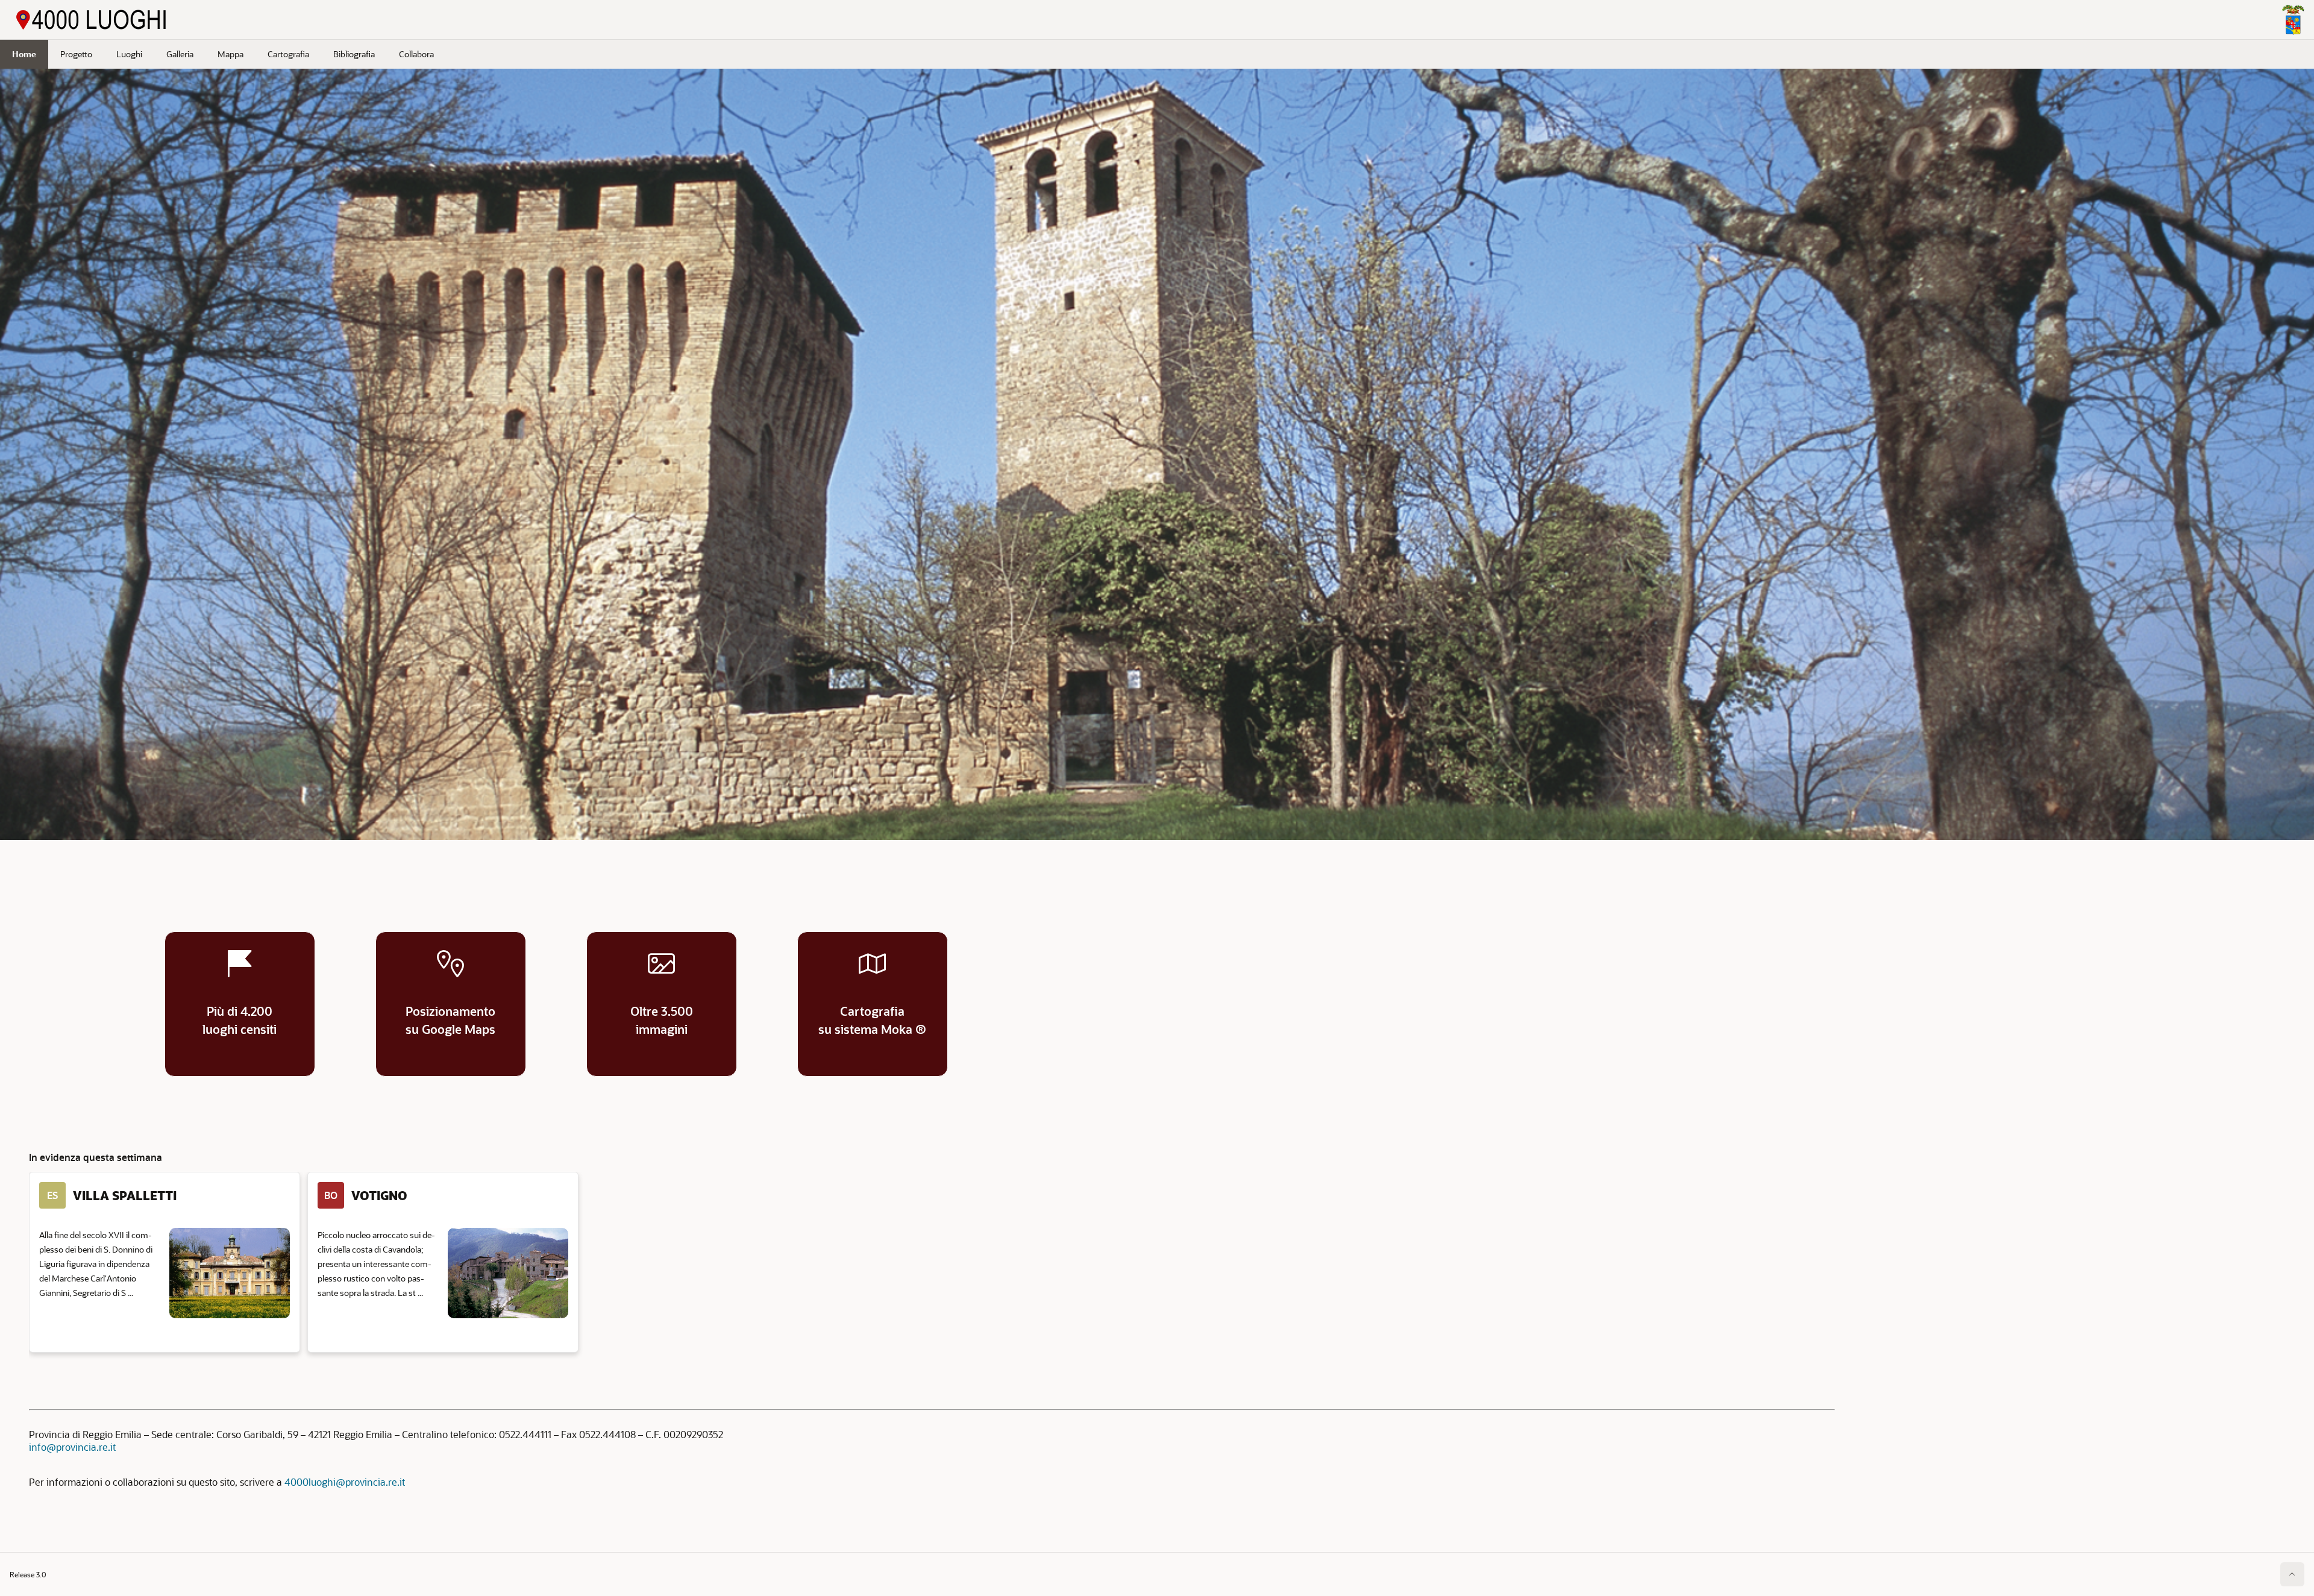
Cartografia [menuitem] (288, 54)
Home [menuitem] (24, 54)
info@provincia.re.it (72, 1447)
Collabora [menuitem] (416, 54)
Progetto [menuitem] (76, 54)
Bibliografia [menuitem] (354, 54)
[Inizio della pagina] (2292, 1574)
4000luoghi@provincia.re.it (345, 1482)
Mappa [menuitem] (230, 54)
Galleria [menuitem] (180, 54)
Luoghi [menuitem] (129, 54)
